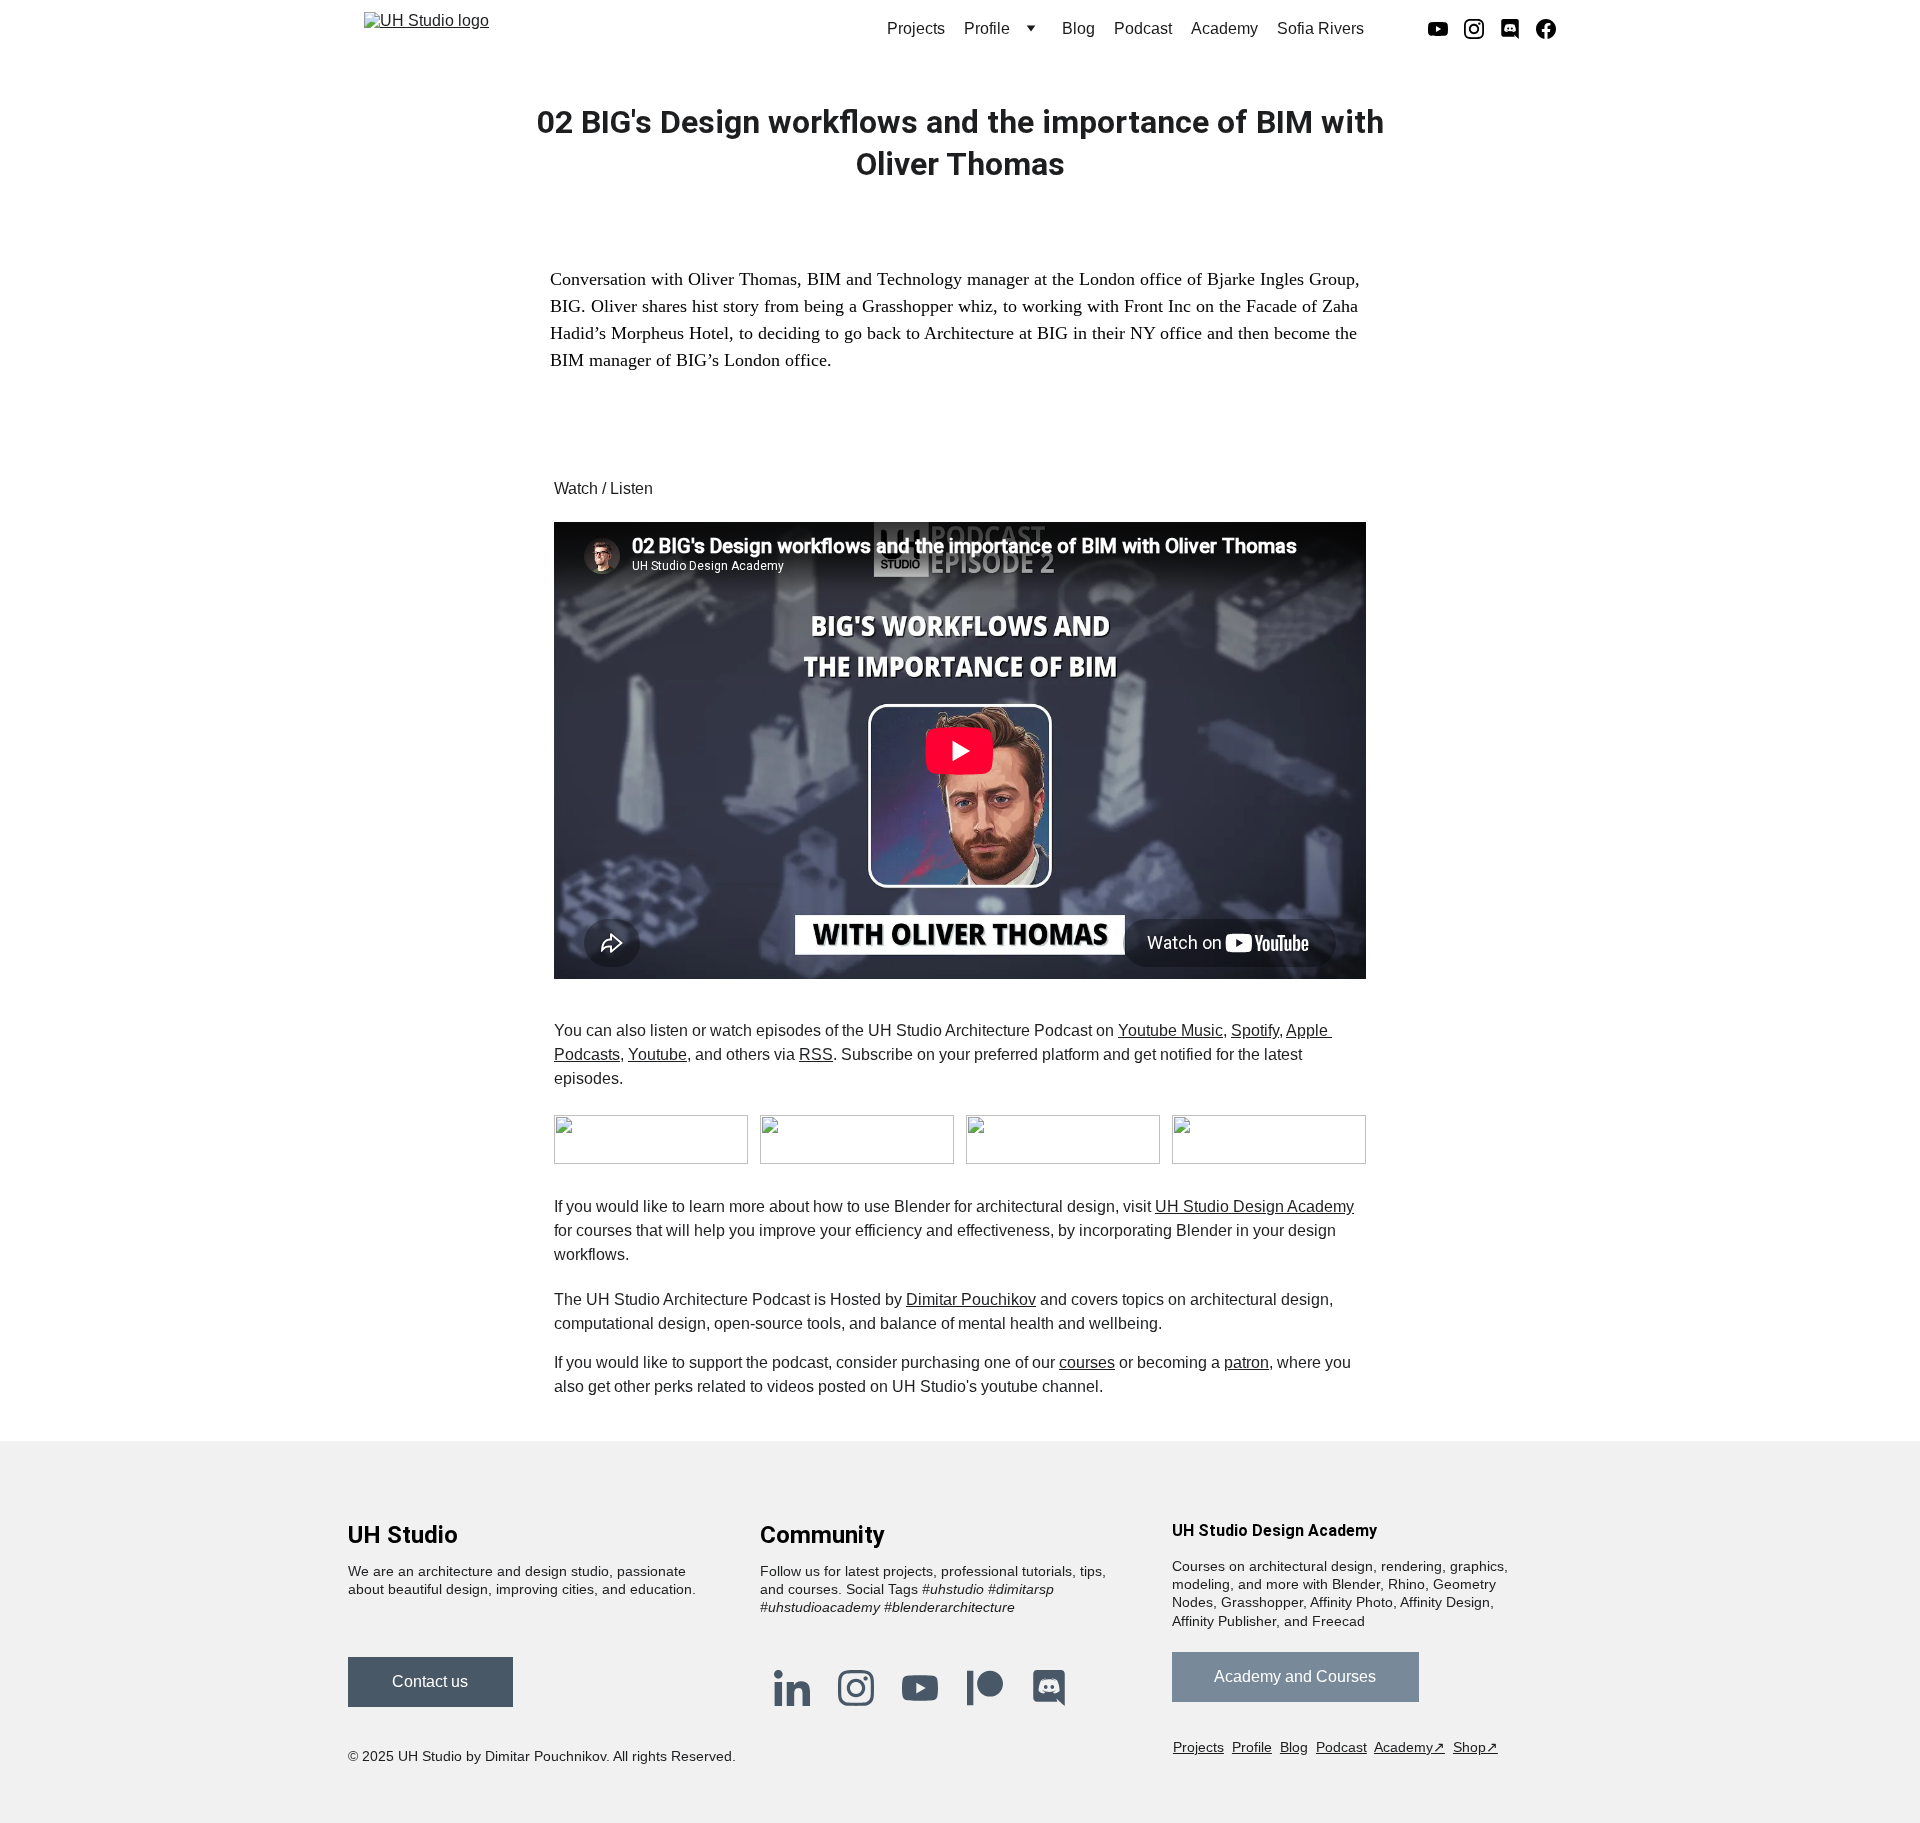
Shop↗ (1475, 1747)
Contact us (430, 1681)
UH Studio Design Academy (1254, 1206)
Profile (1252, 1747)
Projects (916, 28)
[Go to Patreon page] (985, 1688)
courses (1087, 1362)
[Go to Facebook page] (1546, 29)
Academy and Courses (1295, 1676)
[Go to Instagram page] (1482, 29)
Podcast (1143, 28)
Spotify (1255, 1030)
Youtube (657, 1054)
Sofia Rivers (1320, 28)
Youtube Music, (1172, 1030)
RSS (816, 1054)
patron (1246, 1362)
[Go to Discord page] (1518, 29)
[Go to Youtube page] (1446, 29)
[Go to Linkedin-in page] (792, 1688)
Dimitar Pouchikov (971, 1299)
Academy (1224, 28)
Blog (1078, 28)
